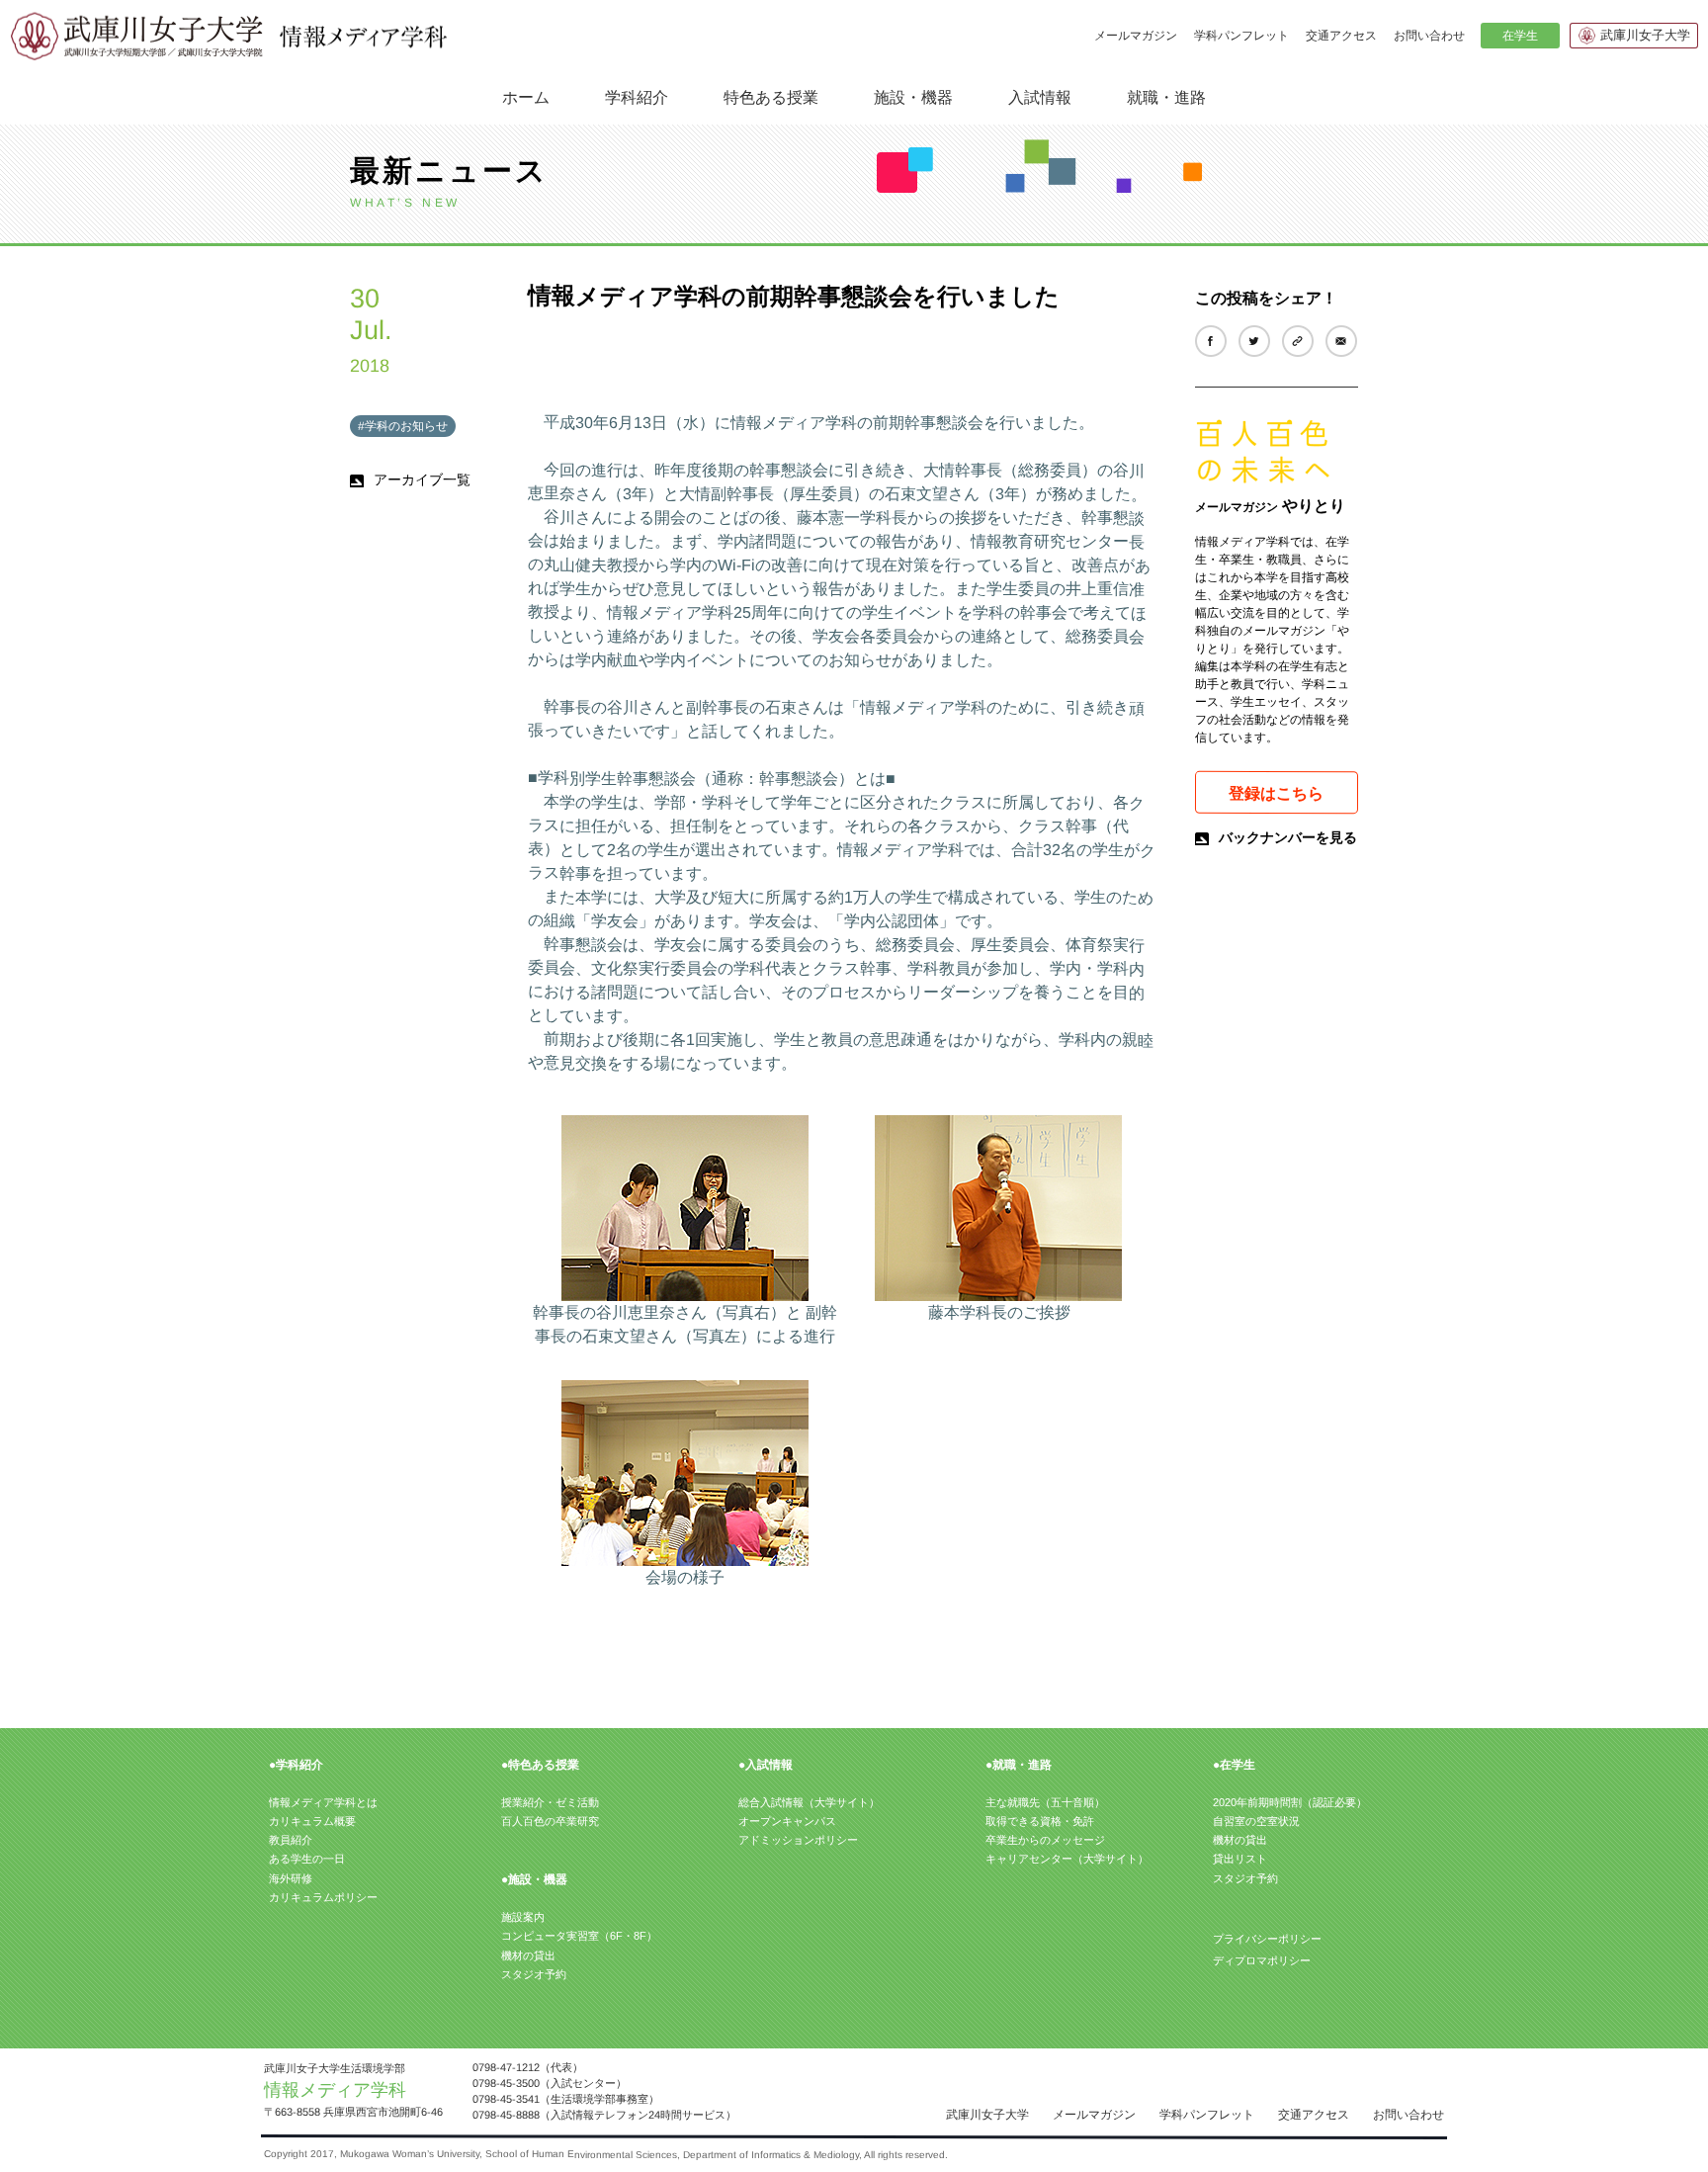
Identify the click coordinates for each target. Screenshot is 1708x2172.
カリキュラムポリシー (323, 1897)
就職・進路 (1166, 96)
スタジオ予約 (534, 1974)
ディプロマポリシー (1261, 1960)
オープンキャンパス (787, 1821)
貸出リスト (1240, 1859)
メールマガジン (1136, 36)
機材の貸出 (528, 1955)
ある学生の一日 (307, 1859)
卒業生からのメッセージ (1045, 1840)
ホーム (526, 97)
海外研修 (291, 1878)
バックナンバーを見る (1288, 837)
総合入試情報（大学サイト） (809, 1802)
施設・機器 (913, 96)
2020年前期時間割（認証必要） (1290, 1802)
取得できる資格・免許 (1040, 1821)
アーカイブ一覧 (422, 479)
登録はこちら (1276, 792)
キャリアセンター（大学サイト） (1067, 1859)
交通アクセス (1341, 36)
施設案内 (523, 1917)
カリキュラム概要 (312, 1821)
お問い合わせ (1429, 36)
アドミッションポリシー (798, 1840)
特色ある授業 (771, 96)
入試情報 (1040, 96)
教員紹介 (291, 1840)
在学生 (1519, 36)
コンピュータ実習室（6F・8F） (579, 1936)
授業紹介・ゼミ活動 (550, 1802)
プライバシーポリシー (1267, 1939)
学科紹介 (637, 96)
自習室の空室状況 (1256, 1821)
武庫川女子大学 (1645, 35)
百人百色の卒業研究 (550, 1821)
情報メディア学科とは (323, 1802)
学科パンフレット (1241, 36)
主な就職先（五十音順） (1045, 1802)
